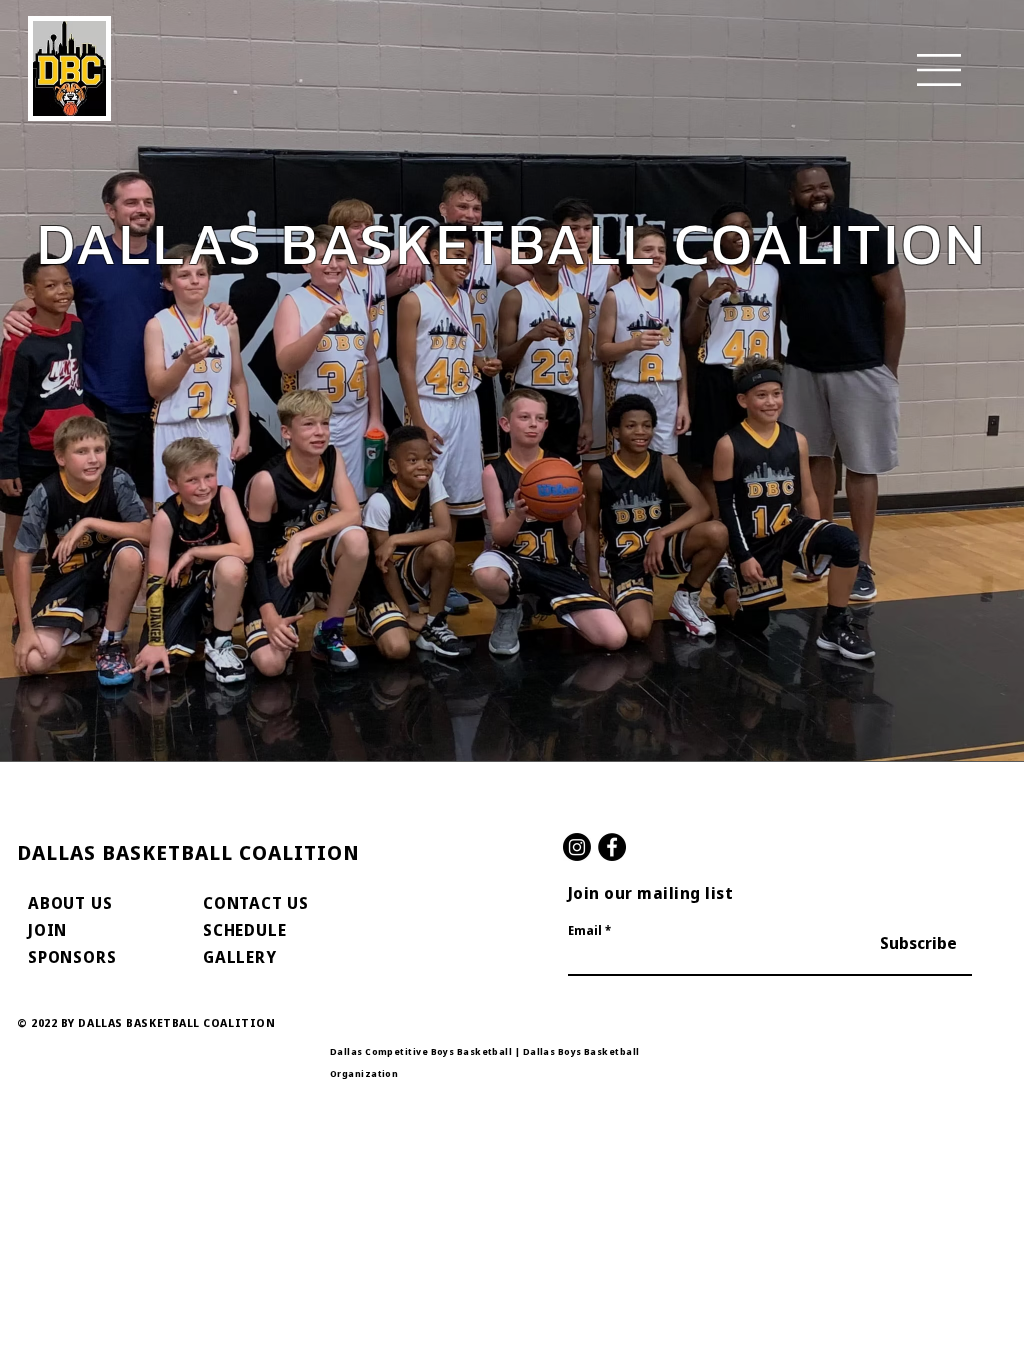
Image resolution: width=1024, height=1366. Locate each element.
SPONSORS (72, 957)
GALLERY (240, 957)
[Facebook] (612, 847)
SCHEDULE (244, 930)
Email (585, 931)
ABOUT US (70, 903)
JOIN (47, 930)
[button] (939, 70)
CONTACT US (256, 903)
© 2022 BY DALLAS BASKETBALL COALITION (146, 1022)
